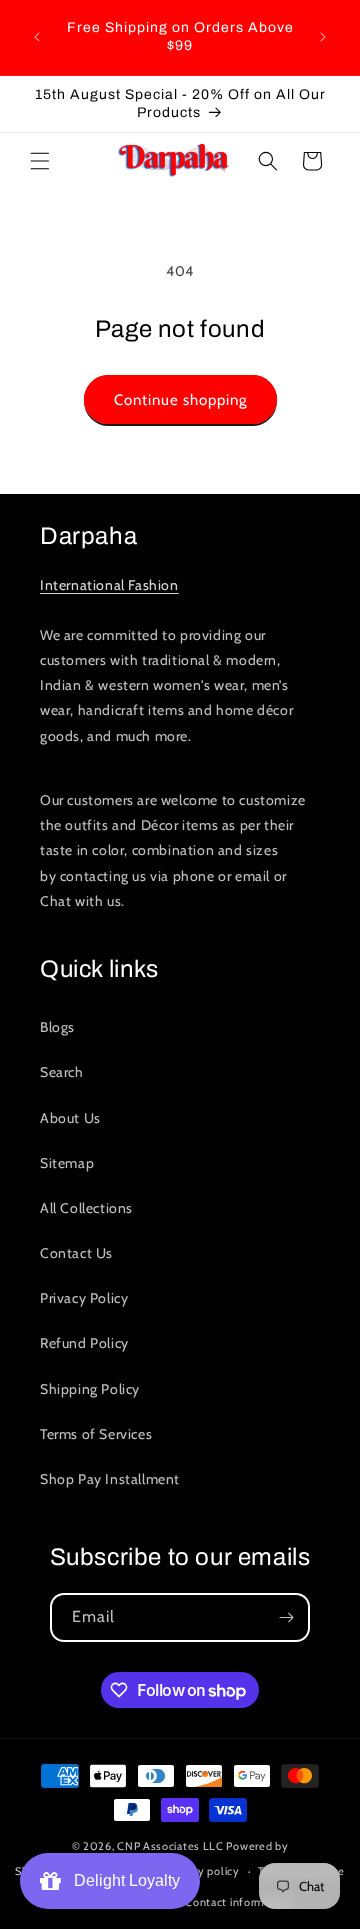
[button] (40, 161)
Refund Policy (84, 1343)
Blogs (57, 1027)
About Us (70, 1118)
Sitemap (67, 1163)
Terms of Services (96, 1434)
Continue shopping (180, 400)
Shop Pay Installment (110, 1479)
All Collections (86, 1208)
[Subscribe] (286, 1617)
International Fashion (109, 585)
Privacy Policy (84, 1298)
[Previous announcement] (37, 37)
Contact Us (76, 1253)
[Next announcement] (323, 37)
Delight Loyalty (123, 1880)
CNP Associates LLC (170, 1846)
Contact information (238, 1902)
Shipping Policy (90, 1389)
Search (62, 1072)
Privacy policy (204, 1871)
